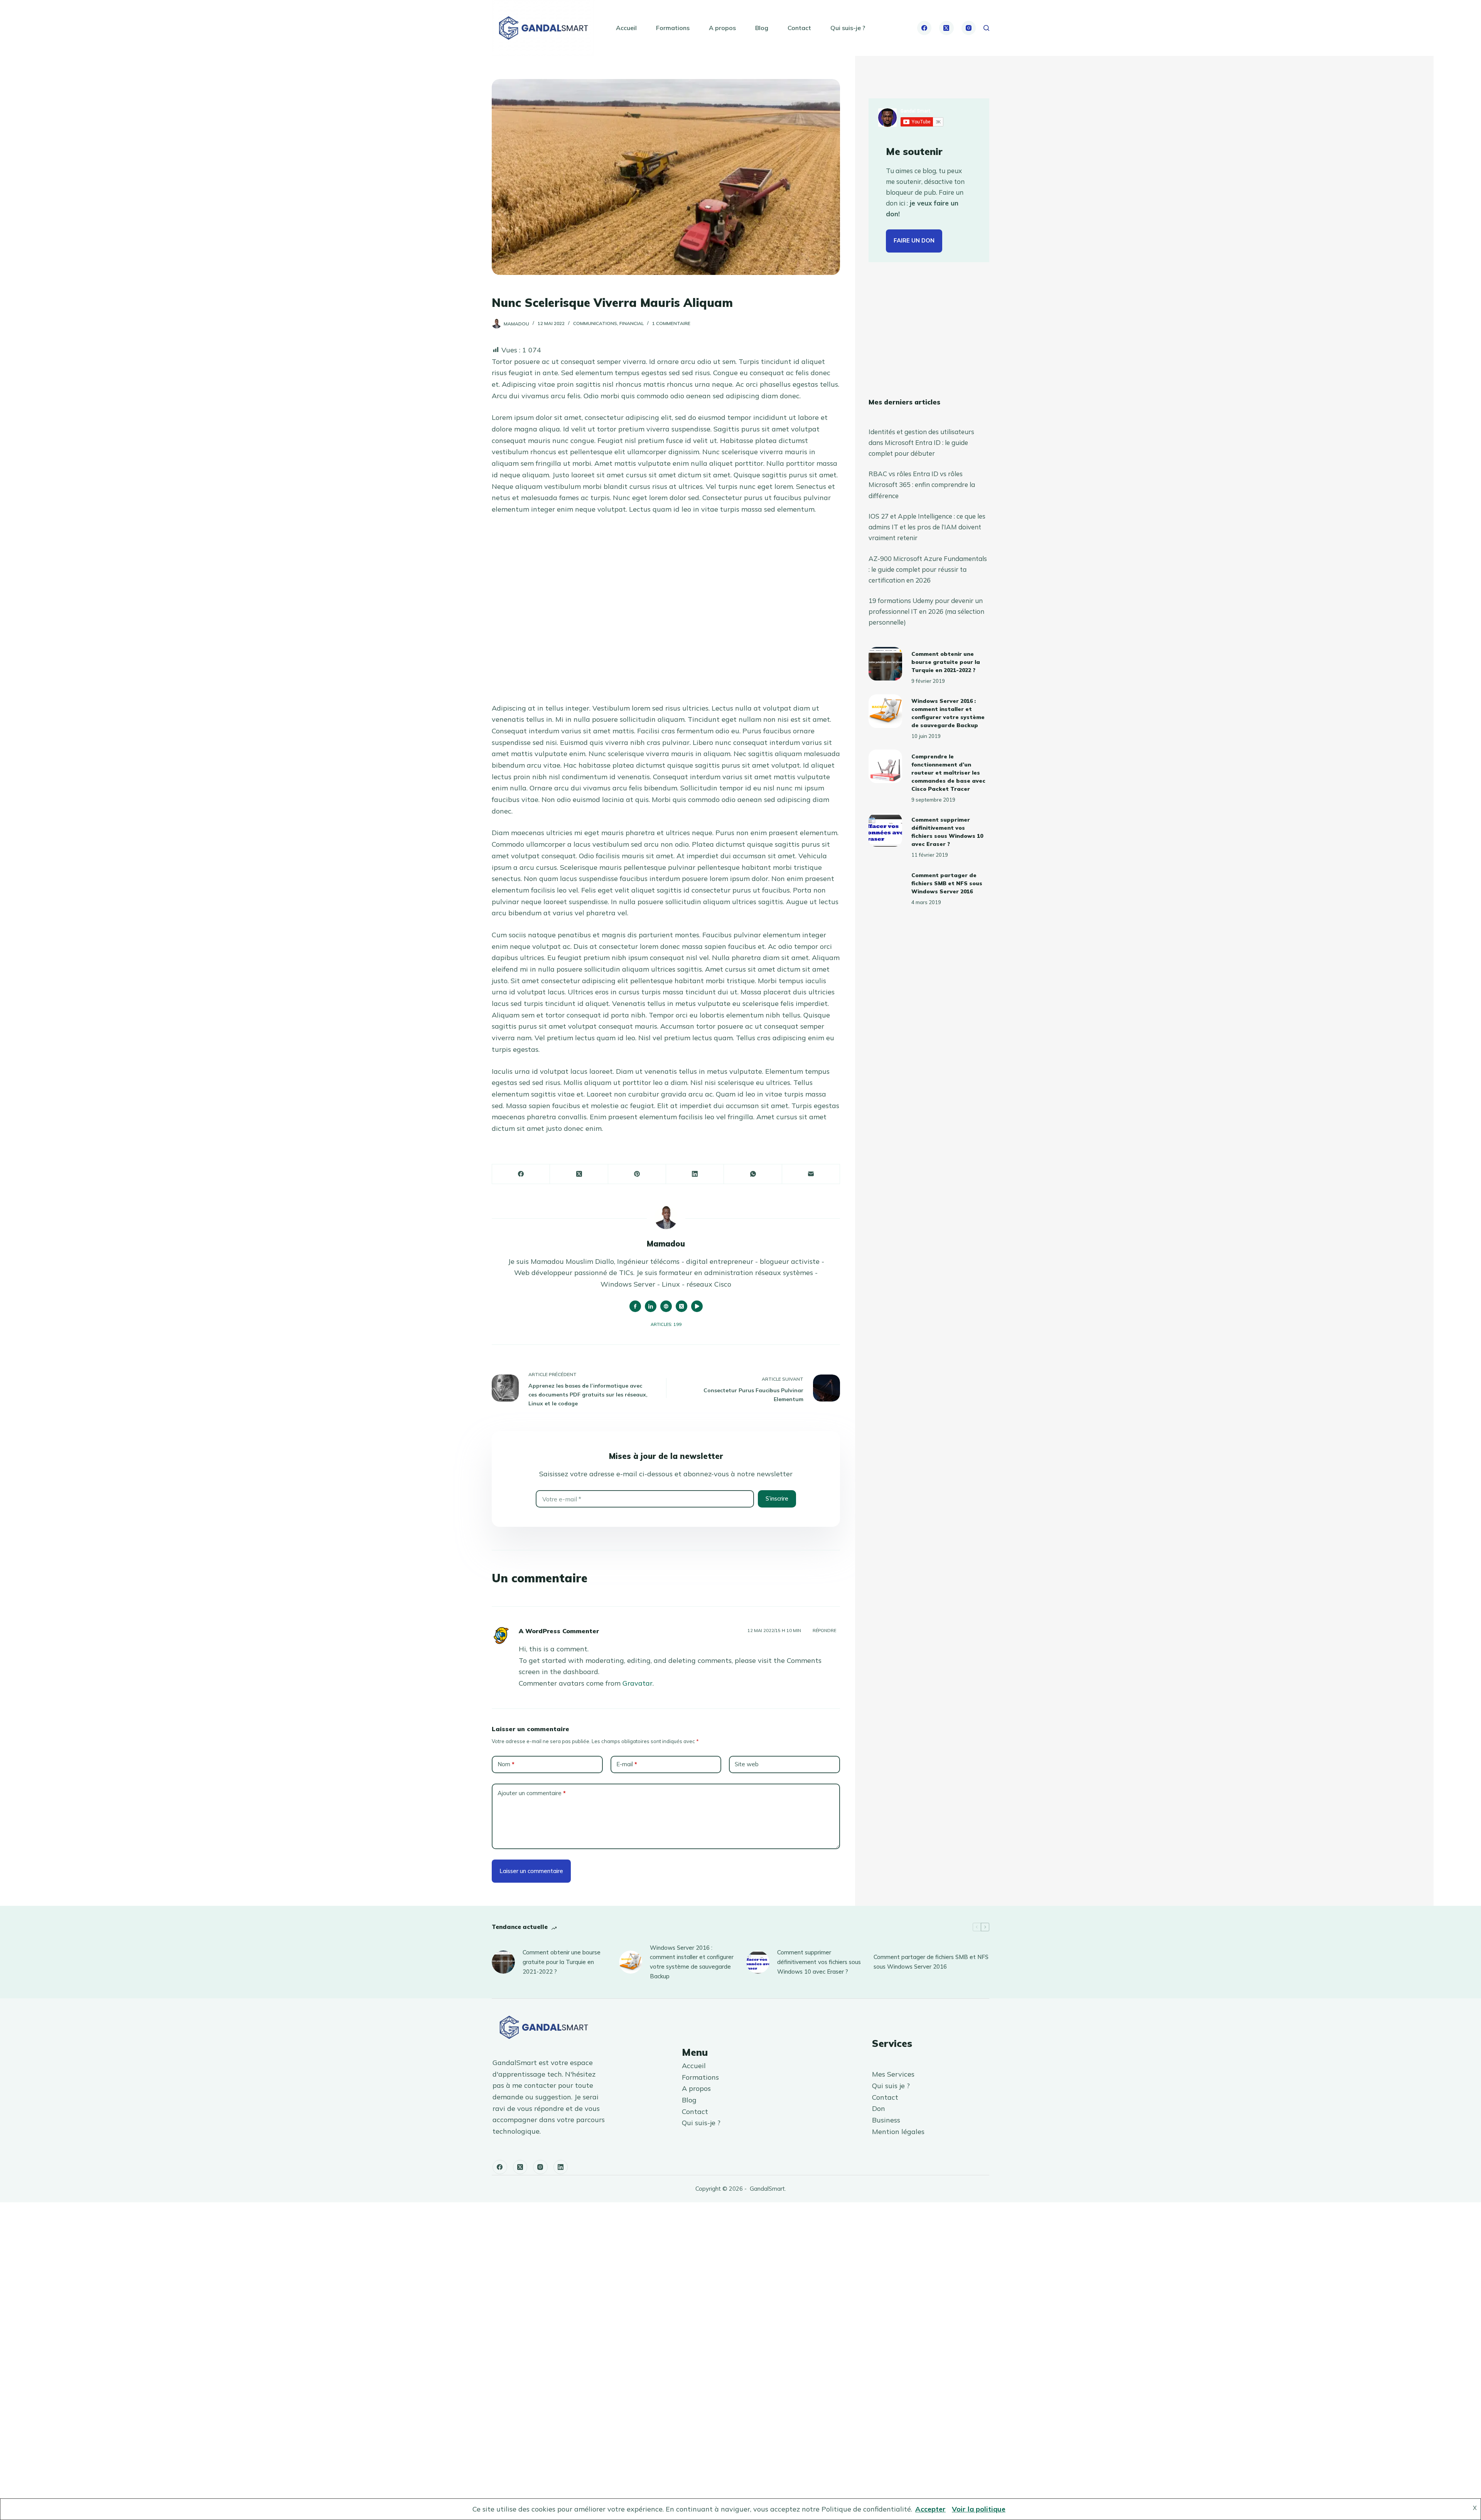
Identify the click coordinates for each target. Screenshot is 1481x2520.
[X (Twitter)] (946, 28)
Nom (506, 1764)
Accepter (930, 2509)
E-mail (627, 1764)
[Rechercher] (986, 28)
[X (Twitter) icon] (681, 1306)
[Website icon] (666, 1306)
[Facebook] (924, 28)
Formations (673, 28)
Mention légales (898, 2132)
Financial (632, 323)
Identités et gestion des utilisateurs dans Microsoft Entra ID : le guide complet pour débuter (921, 442)
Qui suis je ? (891, 2086)
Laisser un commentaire (531, 1871)
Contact (799, 28)
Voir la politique (979, 2509)
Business (886, 2120)
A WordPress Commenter (559, 1631)
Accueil (626, 28)
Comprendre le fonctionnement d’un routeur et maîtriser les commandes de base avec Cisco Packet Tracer (948, 773)
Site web (747, 1764)
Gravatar (638, 1683)
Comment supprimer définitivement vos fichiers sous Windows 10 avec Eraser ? (819, 1962)
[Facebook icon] (635, 1306)
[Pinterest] (637, 1174)
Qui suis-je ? (848, 28)
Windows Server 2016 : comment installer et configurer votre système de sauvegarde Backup (692, 1962)
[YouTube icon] (697, 1306)
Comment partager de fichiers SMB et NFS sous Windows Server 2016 (947, 883)
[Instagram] (969, 28)
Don (879, 2108)
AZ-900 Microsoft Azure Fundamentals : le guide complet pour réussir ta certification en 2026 (928, 569)
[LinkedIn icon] (651, 1306)
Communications (595, 323)
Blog (762, 28)
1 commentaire (671, 323)
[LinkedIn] (695, 1174)
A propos (722, 28)
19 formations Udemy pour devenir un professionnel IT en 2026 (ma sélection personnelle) (926, 611)
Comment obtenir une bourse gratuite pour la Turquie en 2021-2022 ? (946, 662)
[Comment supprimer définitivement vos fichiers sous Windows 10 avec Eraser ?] (885, 830)
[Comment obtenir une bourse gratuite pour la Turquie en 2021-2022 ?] (885, 664)
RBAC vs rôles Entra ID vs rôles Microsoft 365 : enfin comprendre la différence (922, 484)
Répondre (824, 1631)
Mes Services (893, 2074)
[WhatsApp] (753, 1174)
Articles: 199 (666, 1324)
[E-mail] (811, 1174)
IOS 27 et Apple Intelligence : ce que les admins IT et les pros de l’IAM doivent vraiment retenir (927, 527)
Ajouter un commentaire (532, 1793)
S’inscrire (777, 1498)
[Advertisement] (666, 612)
